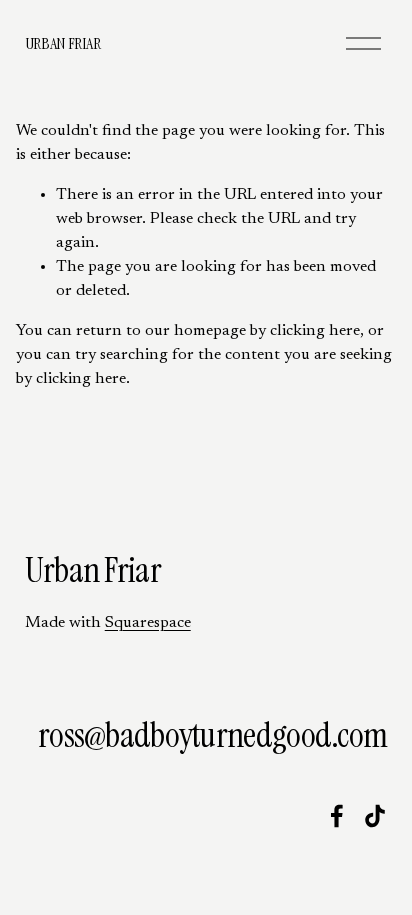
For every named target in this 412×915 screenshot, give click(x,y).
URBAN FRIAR (62, 43)
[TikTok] (375, 816)
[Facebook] (337, 816)
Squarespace (148, 623)
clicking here (315, 331)
